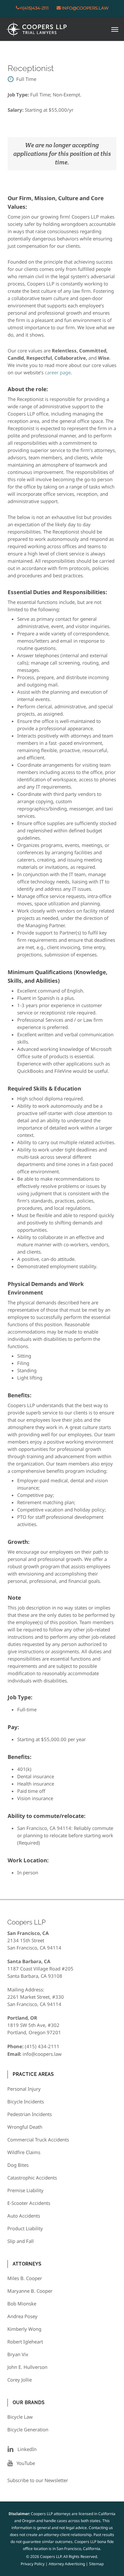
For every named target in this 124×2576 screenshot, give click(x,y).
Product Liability (25, 2228)
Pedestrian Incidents (30, 2114)
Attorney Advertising (67, 2564)
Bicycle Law (20, 2417)
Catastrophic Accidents (32, 2178)
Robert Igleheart (25, 2342)
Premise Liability (25, 2190)
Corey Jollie (20, 2380)
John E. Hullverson (27, 2367)
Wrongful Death (25, 2127)
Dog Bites (18, 2165)
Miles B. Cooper (25, 2278)
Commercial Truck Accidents (38, 2140)
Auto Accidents (24, 2216)
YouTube (24, 2463)
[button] (115, 29)
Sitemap (96, 2564)
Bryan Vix (18, 2354)
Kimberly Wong (24, 2329)
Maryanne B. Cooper (30, 2291)
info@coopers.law (42, 2054)
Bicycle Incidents (26, 2101)
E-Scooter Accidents (29, 2203)
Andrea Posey (22, 2316)
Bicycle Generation (28, 2429)
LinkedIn (25, 2449)
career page (58, 372)
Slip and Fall (21, 2241)
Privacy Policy (33, 2564)
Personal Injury (24, 2089)
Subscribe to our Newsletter (38, 2480)
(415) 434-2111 (42, 2046)
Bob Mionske (22, 2304)
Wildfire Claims (24, 2152)
